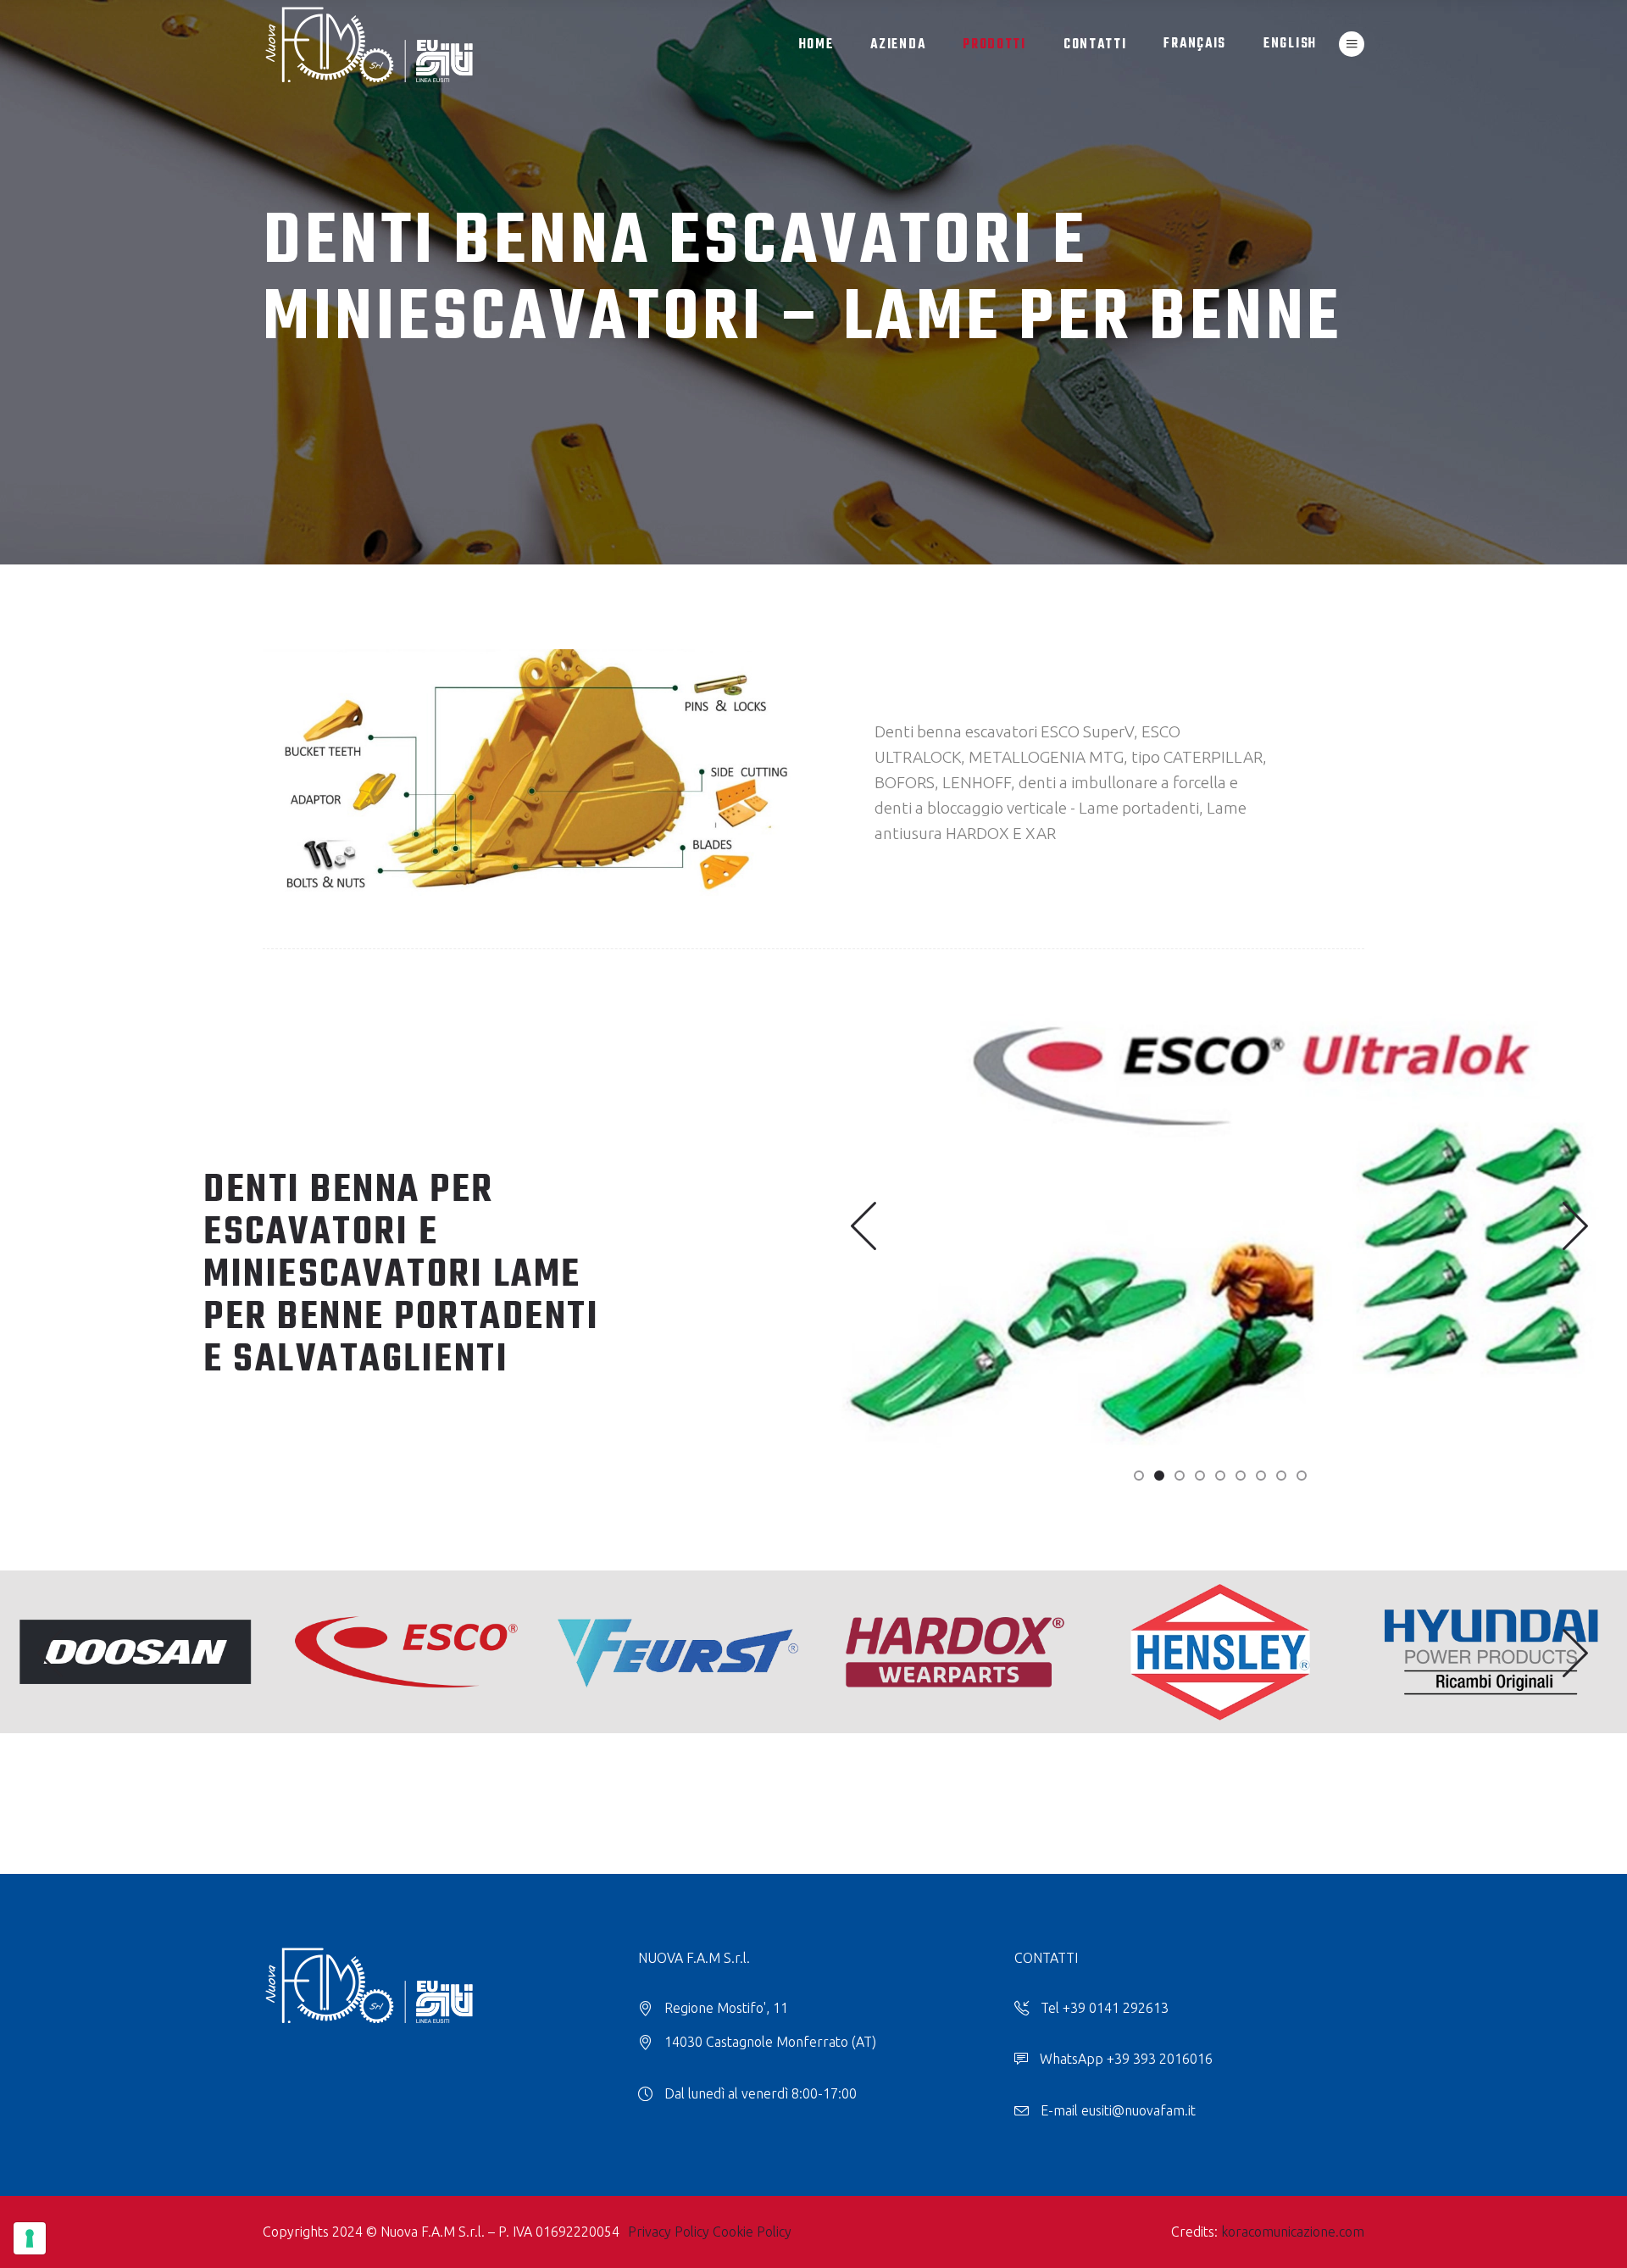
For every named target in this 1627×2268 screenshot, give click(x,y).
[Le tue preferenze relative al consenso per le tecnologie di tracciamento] (30, 2238)
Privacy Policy (669, 2232)
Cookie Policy (752, 2232)
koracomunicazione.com (1293, 2232)
